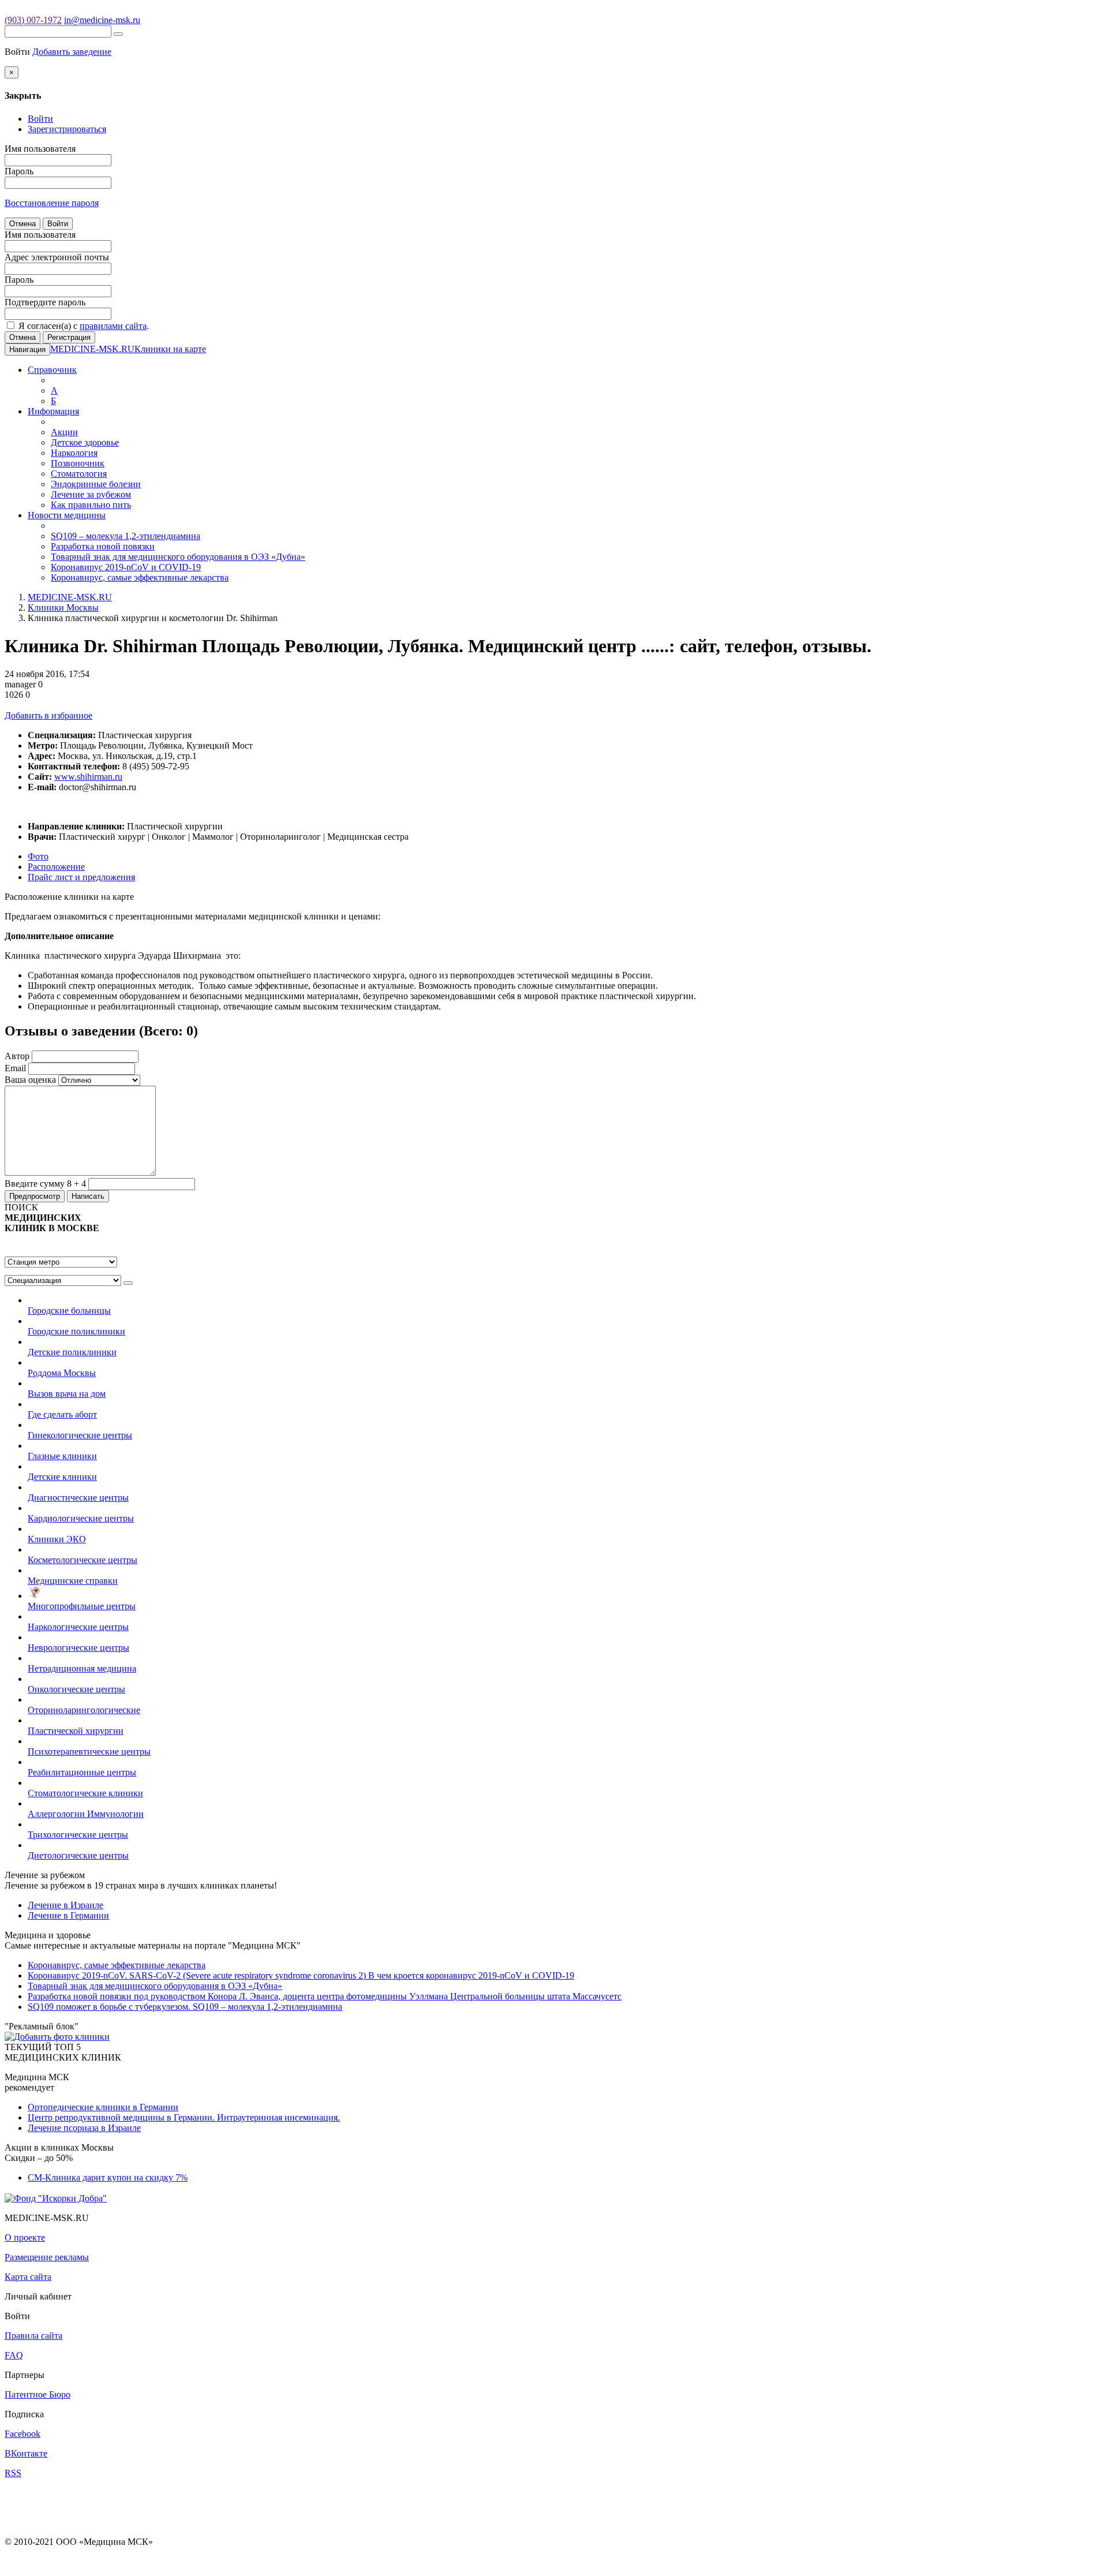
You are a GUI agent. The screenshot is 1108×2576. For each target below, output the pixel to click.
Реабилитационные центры (82, 1772)
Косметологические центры (83, 1560)
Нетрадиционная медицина (82, 1668)
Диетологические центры (78, 1855)
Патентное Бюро (38, 2394)
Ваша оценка (30, 1080)
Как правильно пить (91, 505)
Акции (64, 432)
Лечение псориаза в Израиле (84, 2128)
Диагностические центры (78, 1498)
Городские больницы (69, 1311)
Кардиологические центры (81, 1518)
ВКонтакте (26, 2453)
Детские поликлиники (72, 1352)
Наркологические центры (78, 1627)
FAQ (14, 2355)
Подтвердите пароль (45, 302)
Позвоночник (78, 463)
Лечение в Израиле (65, 1905)
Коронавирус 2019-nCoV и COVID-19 (126, 567)
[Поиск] (118, 34)
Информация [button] (53, 411)
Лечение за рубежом (91, 494)
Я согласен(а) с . (83, 326)
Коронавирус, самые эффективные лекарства (140, 577)
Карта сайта (28, 2277)
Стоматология (79, 474)
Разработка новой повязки (103, 546)
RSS (13, 2473)
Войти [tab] (40, 119)
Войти (58, 224)
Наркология (74, 453)
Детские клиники (62, 1477)
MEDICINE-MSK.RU (92, 349)
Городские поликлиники (76, 1331)
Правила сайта (33, 2336)
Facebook (23, 2434)
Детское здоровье (85, 442)
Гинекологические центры (80, 1435)
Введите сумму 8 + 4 (45, 1184)
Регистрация (69, 337)
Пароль (19, 171)
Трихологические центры (78, 1835)
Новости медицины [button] (67, 515)
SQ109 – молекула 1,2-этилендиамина (126, 536)
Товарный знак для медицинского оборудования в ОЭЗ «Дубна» (178, 557)
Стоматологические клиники (85, 1793)
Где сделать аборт (62, 1414)
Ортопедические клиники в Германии (103, 2107)
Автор (17, 1056)
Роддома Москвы (62, 1373)
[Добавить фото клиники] (57, 2037)
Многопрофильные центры (82, 1606)
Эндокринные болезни (96, 484)
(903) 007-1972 (33, 20)
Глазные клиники (62, 1456)
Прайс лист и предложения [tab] (81, 877)
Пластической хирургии (76, 1731)
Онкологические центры (76, 1689)
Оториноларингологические (84, 1710)
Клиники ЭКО (57, 1539)
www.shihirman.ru (88, 777)
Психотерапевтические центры (89, 1751)
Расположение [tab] (56, 867)
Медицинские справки (73, 1581)
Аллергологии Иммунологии (86, 1814)
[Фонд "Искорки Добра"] (56, 2197)
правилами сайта (113, 326)
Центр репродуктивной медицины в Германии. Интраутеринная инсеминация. (184, 2117)
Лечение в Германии (68, 1915)
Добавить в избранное (48, 715)
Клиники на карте (170, 349)
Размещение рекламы (47, 2257)
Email (15, 1068)
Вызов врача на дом (67, 1394)
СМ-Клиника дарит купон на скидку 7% (108, 2177)
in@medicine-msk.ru (102, 20)
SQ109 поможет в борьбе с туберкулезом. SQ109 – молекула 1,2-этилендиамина (185, 2007)
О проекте (25, 2237)
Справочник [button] (52, 370)
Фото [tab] (38, 856)
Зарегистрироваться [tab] (67, 129)
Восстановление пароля (52, 203)
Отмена (23, 224)
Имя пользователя (40, 149)
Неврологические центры (78, 1648)
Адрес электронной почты (57, 257)
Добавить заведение (72, 52)
